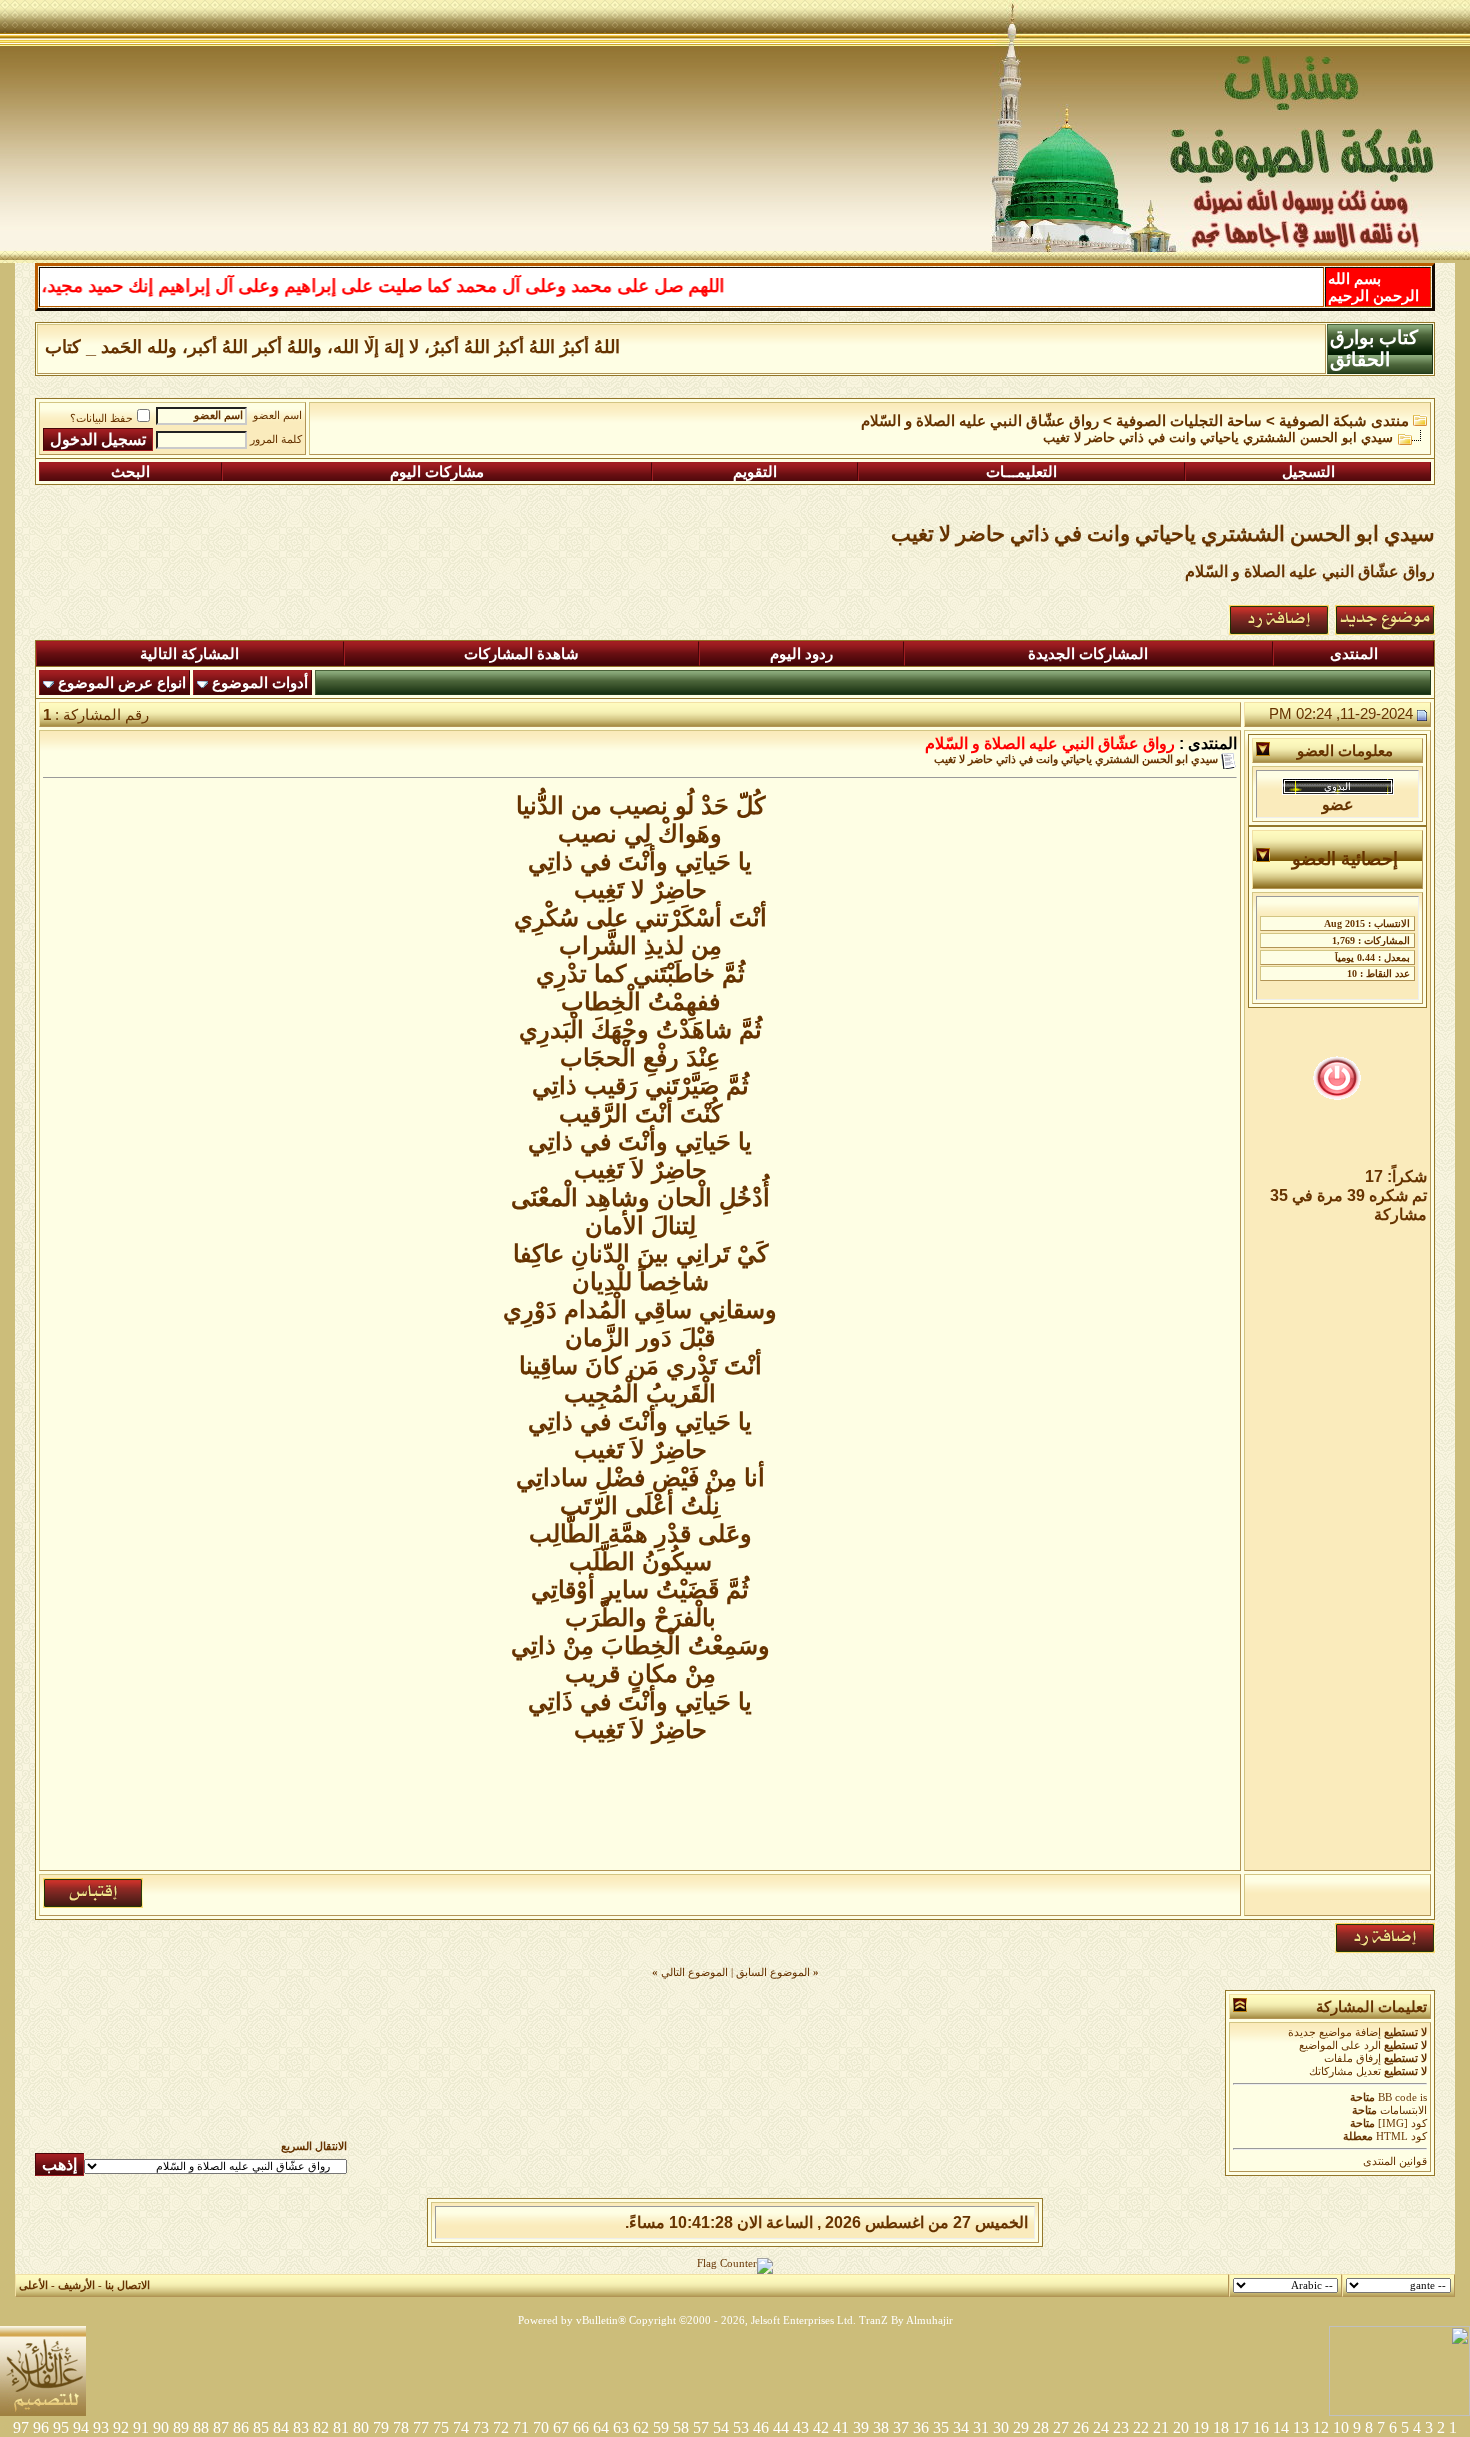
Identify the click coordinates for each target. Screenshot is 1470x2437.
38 (881, 2427)
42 (821, 2427)
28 (1041, 2427)
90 (161, 2427)
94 (81, 2427)
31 (981, 2427)
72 (501, 2427)
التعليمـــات (1021, 472)
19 (1201, 2427)
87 (221, 2427)
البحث (130, 472)
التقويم (755, 472)
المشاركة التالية (189, 654)
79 (381, 2427)
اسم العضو (277, 415)
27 (1061, 2427)
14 (1281, 2427)
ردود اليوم (801, 654)
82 (321, 2427)
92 (121, 2427)
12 (1321, 2427)
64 (601, 2427)
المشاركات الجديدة (1088, 654)
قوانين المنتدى (1395, 2161)
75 (441, 2427)
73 (481, 2427)
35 (941, 2427)
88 (201, 2427)
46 (761, 2427)
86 (241, 2427)
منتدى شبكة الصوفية (1344, 421)
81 (341, 2427)
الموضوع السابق (773, 1972)
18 (1221, 2427)
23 (1121, 2427)
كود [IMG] (1402, 2123)
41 (841, 2427)
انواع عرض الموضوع (122, 683)
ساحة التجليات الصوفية (1189, 421)
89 (181, 2427)
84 (281, 2427)
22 (1141, 2427)
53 (741, 2427)
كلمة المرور (276, 439)
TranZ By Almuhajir (906, 2320)
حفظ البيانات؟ (101, 418)
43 (801, 2427)
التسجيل (1308, 472)
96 (41, 2427)
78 (401, 2427)
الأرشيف (76, 2285)
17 (1241, 2427)
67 (561, 2427)
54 (721, 2427)
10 (1341, 2427)
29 (1021, 2427)
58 (681, 2427)
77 (421, 2427)
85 (261, 2427)
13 (1301, 2427)
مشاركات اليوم (437, 472)
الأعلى (33, 2285)
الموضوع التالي (694, 1972)
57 (701, 2427)
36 (921, 2427)
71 (521, 2427)
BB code (1397, 2097)
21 (1161, 2427)
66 (581, 2427)
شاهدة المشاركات (521, 654)
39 (861, 2427)
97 (21, 2427)
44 (781, 2427)
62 (641, 2427)
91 (141, 2427)
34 (961, 2427)
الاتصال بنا (127, 2285)
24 (1101, 2427)
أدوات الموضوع (260, 683)
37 (901, 2427)
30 (1001, 2427)
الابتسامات (1403, 2110)
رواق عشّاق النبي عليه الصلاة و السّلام (980, 421)
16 (1261, 2427)
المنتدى (1354, 654)
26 (1081, 2427)
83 (301, 2427)
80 (361, 2427)
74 (461, 2427)
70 (541, 2427)
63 (621, 2427)
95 (61, 2427)
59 (661, 2427)
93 (101, 2427)
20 (1181, 2427)
